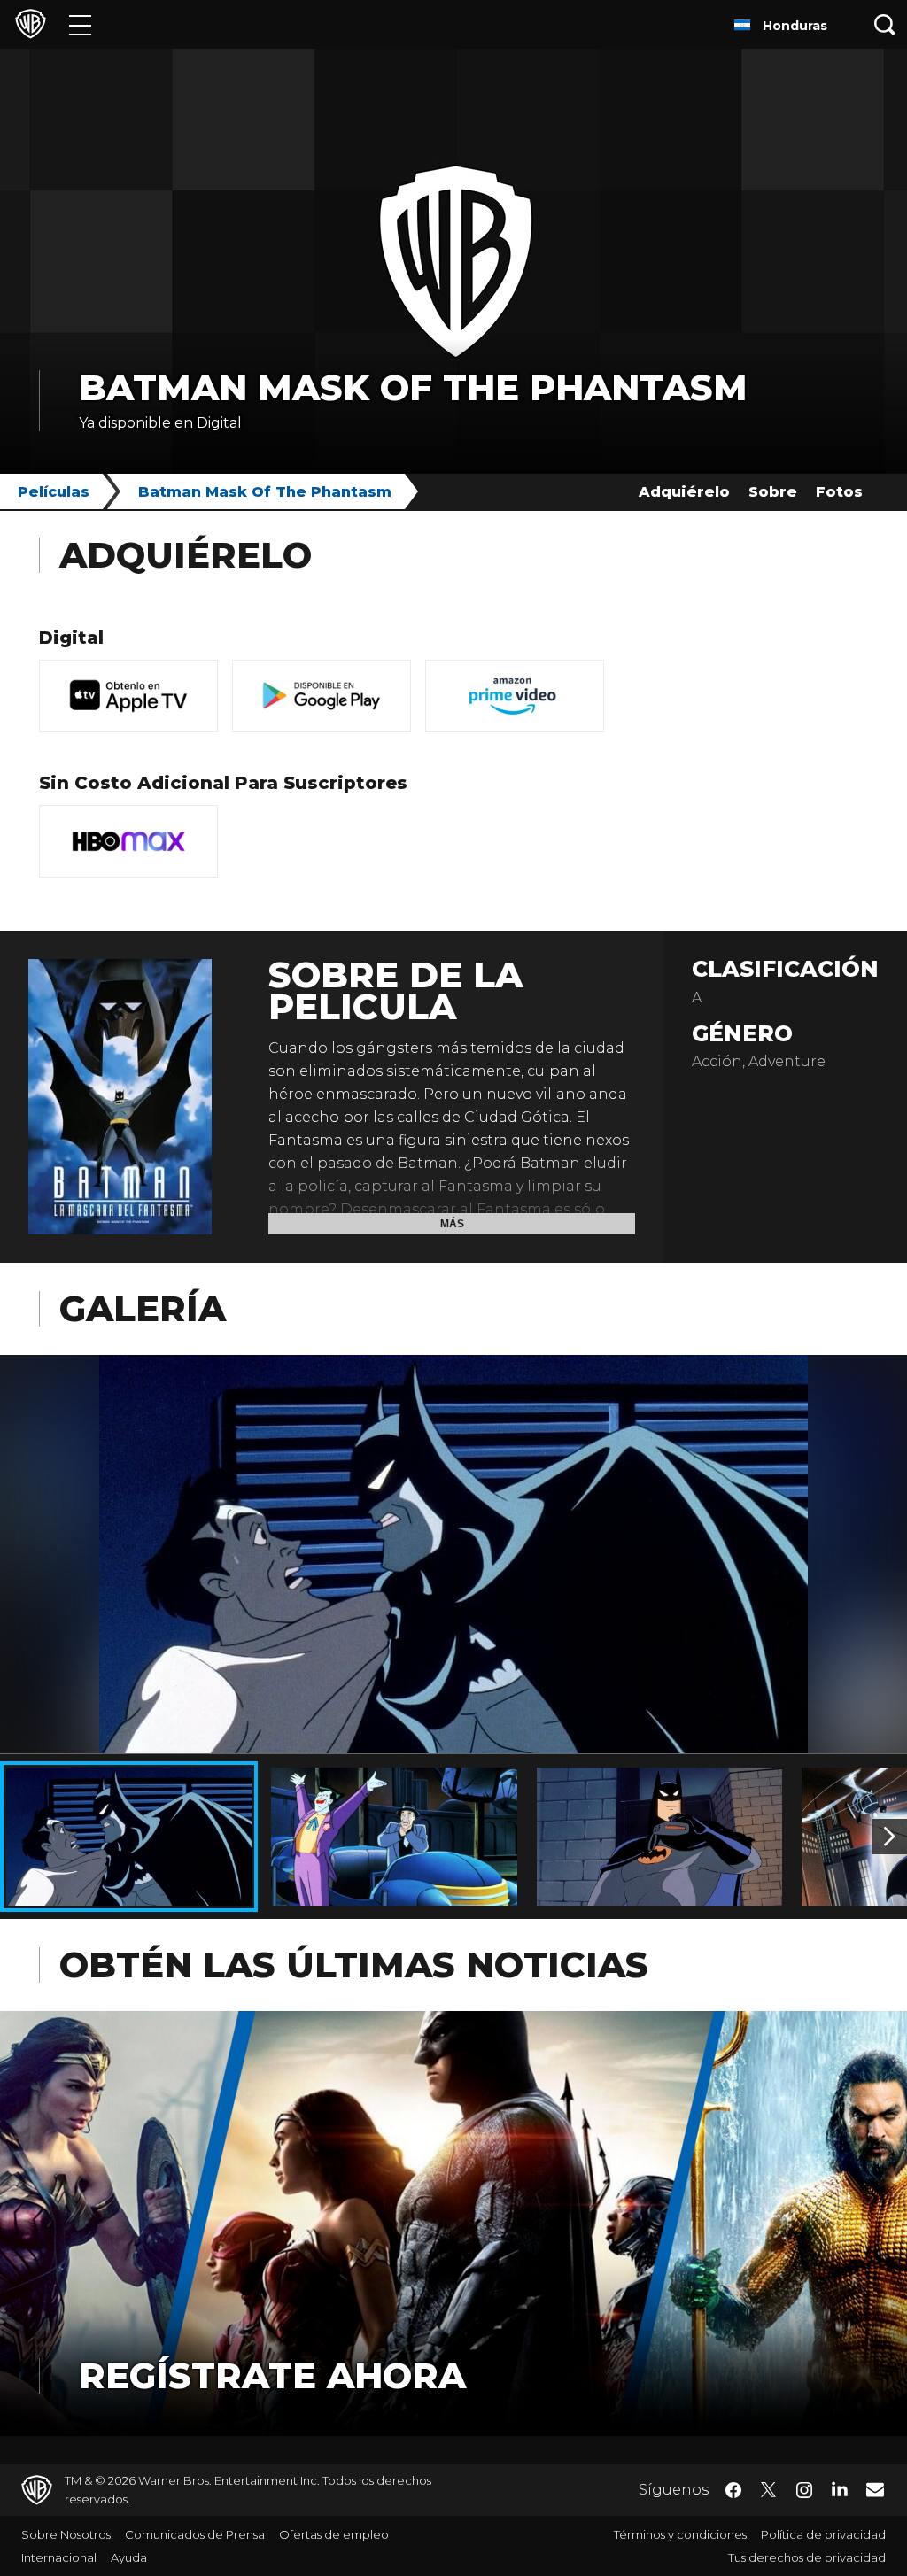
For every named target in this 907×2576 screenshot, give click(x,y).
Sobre (773, 492)
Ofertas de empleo (334, 2534)
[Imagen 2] (889, 1837)
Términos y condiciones (680, 2534)
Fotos (839, 492)
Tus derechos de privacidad (807, 2557)
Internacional (59, 2557)
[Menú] (80, 24)
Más (452, 1224)
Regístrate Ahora (272, 2375)
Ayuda (129, 2557)
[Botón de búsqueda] (885, 24)
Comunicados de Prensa (195, 2534)
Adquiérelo (684, 492)
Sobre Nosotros (66, 2534)
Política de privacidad (823, 2534)
